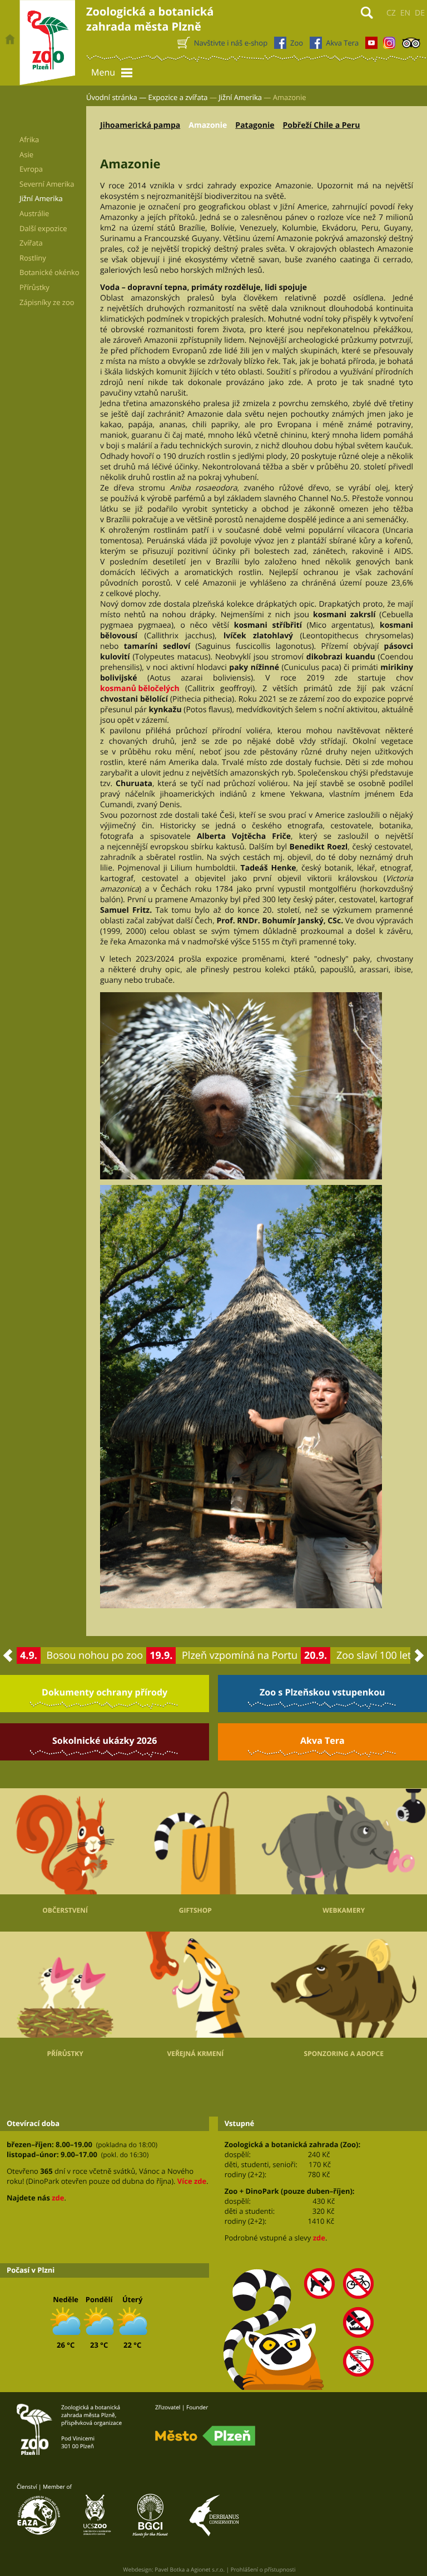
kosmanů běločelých (140, 689)
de (420, 13)
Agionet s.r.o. (208, 2569)
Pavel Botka (170, 2569)
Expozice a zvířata (178, 97)
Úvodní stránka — (116, 97)
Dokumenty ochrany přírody (105, 1692)
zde (58, 2198)
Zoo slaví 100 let (374, 1655)
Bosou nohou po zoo (95, 1655)
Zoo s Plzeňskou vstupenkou (322, 1692)
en (405, 13)
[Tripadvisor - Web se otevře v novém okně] (411, 46)
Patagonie (255, 125)
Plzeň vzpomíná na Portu (240, 1655)
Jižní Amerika (240, 97)
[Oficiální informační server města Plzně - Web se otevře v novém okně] (205, 2436)
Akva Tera (322, 1740)
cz (391, 13)
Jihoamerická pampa (140, 125)
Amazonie (208, 125)
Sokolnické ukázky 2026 (105, 1740)
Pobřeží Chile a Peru (321, 125)
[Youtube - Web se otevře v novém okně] (371, 46)
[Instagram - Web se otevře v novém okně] (389, 46)
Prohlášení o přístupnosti (263, 2569)
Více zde (192, 2181)
